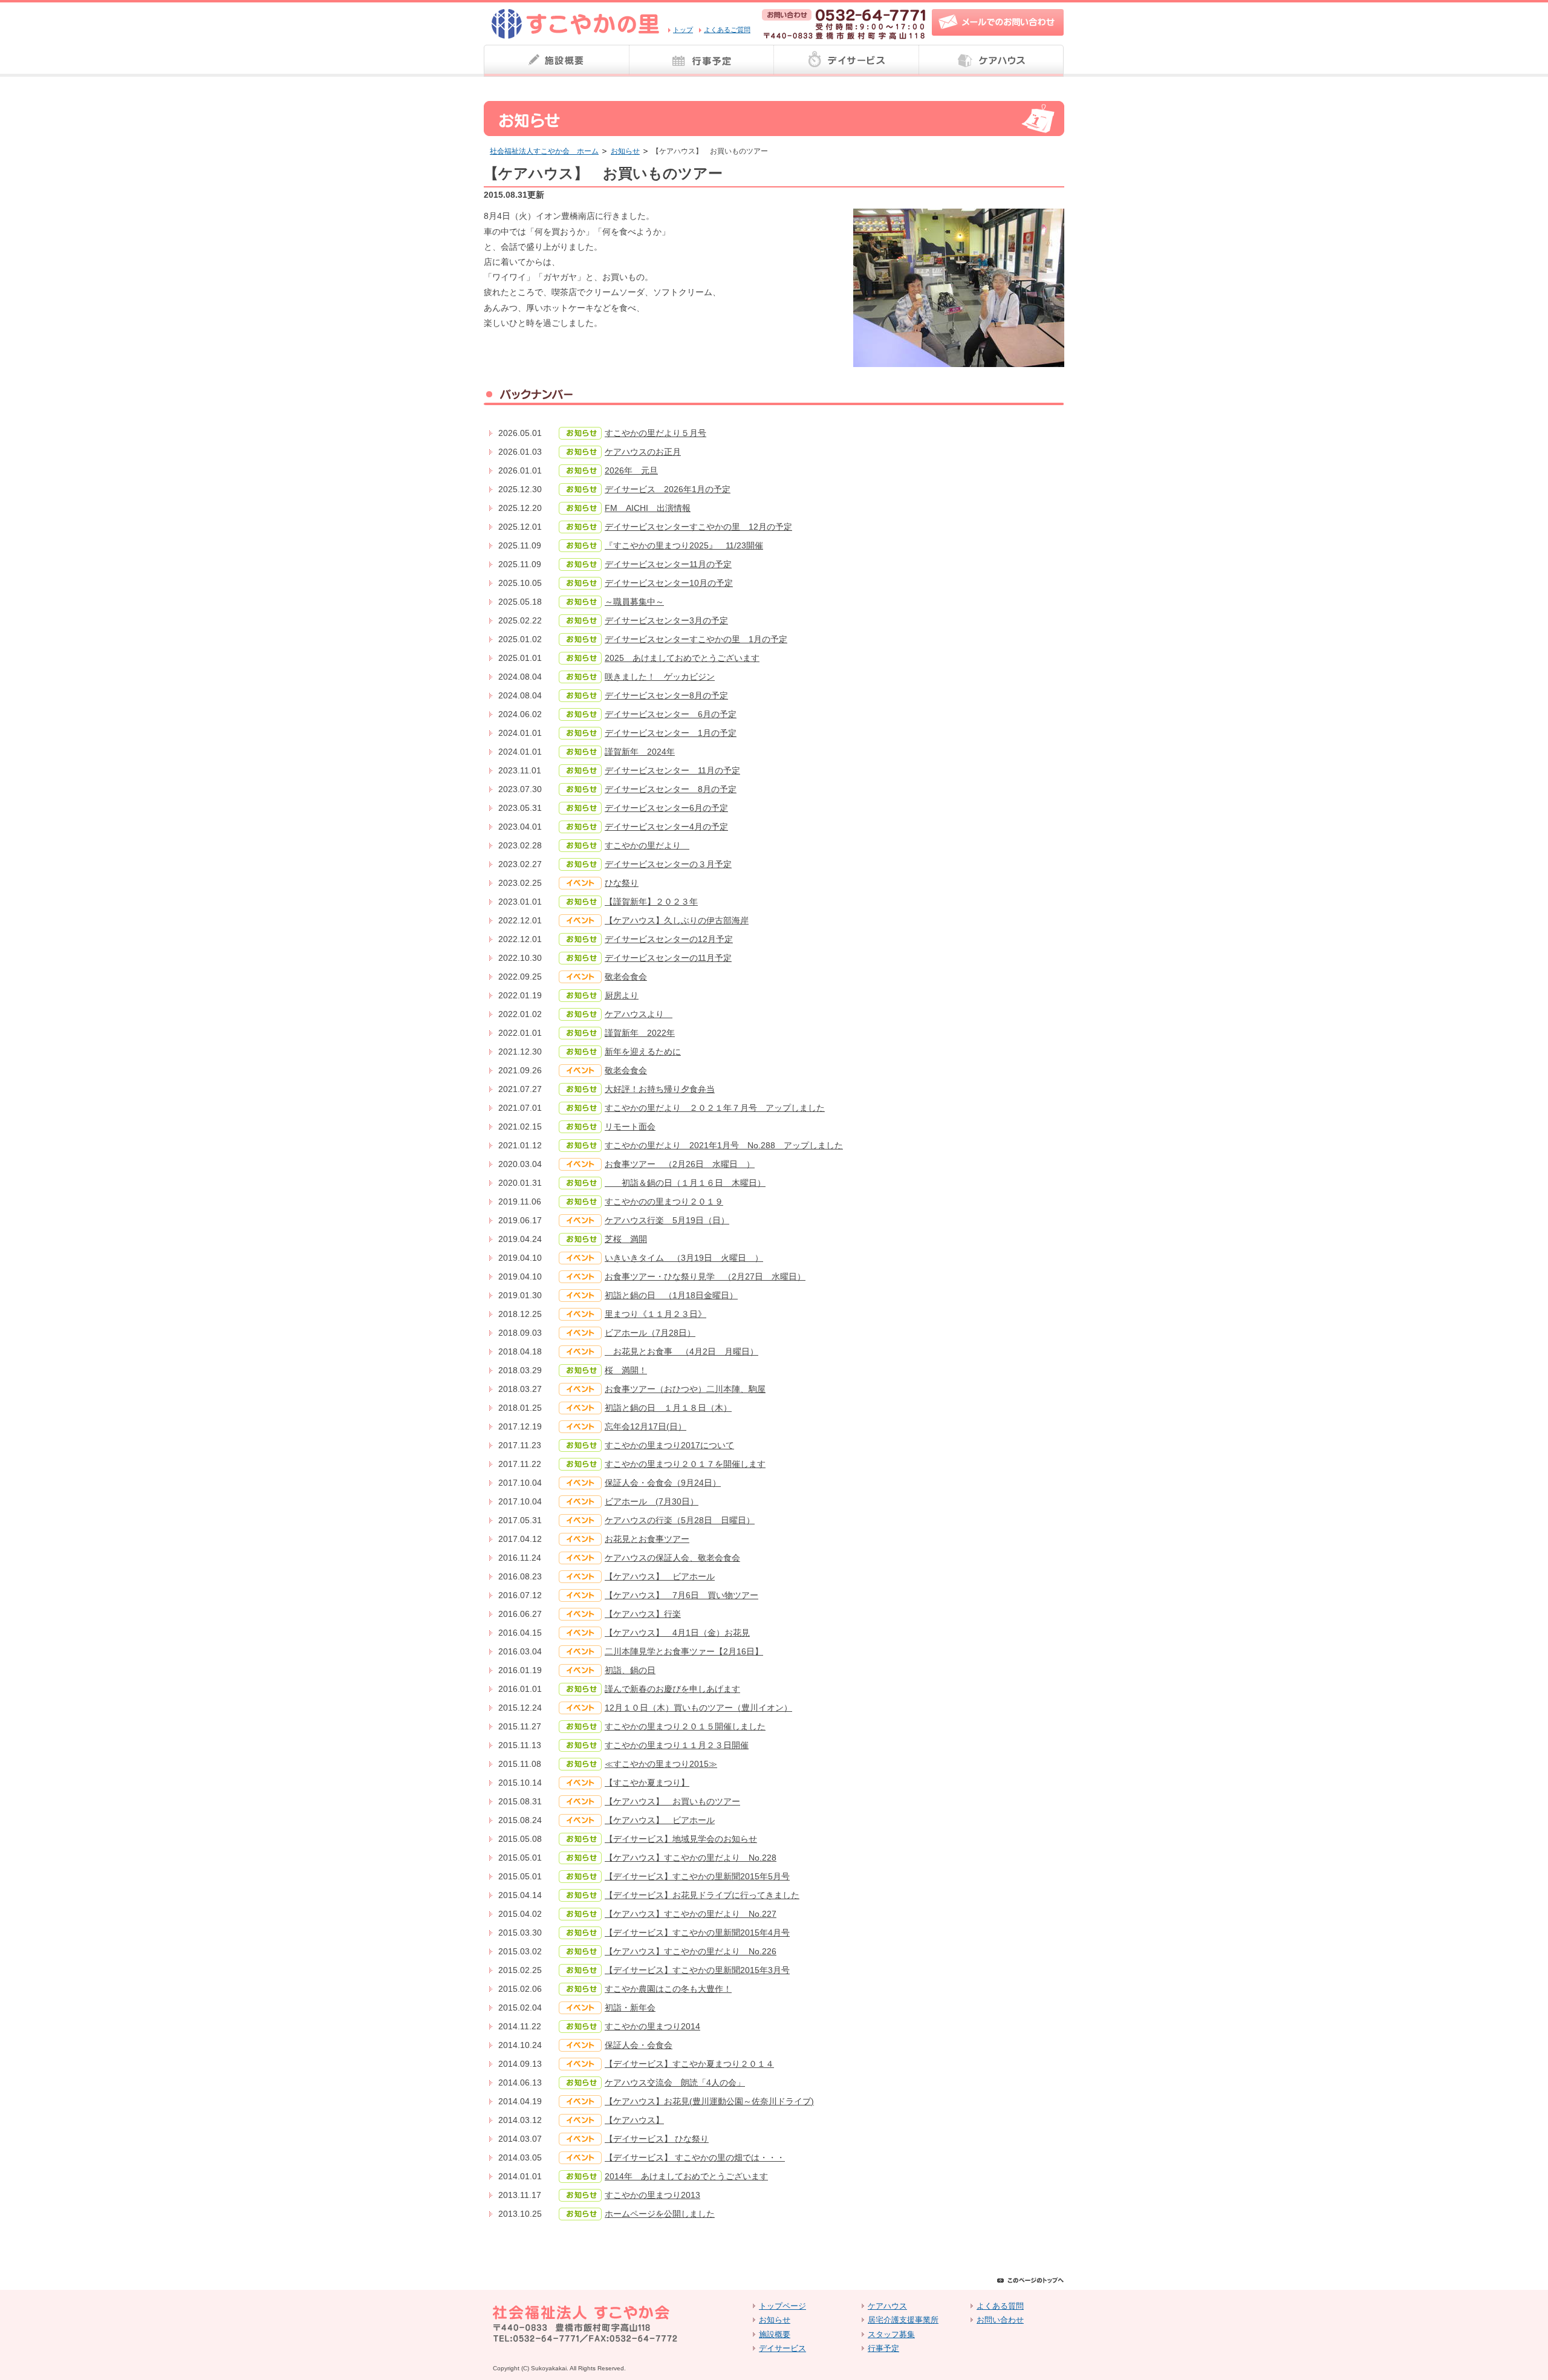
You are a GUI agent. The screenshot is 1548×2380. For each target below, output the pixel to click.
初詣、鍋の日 (630, 1670)
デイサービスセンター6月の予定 (666, 808)
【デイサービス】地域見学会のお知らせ (681, 1839)
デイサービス (847, 61)
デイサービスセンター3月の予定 (666, 620)
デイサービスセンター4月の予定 (666, 827)
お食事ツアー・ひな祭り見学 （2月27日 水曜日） (705, 1276)
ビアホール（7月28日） (650, 1333)
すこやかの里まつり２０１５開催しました (685, 1726)
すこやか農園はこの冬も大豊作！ (668, 1989)
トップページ (782, 2306)
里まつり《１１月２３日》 (655, 1314)
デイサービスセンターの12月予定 (669, 939)
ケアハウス (992, 61)
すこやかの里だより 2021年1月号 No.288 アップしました (724, 1145)
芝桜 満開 (626, 1239)
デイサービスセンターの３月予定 (668, 864)
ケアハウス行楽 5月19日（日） (667, 1220)
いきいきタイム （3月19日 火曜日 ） (684, 1258)
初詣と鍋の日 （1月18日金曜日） (671, 1295)
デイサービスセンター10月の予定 (669, 583)
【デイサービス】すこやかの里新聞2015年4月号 (697, 1933)
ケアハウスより (639, 1014)
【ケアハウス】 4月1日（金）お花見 (677, 1633)
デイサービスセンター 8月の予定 (671, 789)
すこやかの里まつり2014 (652, 2026)
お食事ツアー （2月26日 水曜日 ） (680, 1164)
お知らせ (625, 151)
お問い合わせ (1000, 2320)
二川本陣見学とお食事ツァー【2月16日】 (684, 1651)
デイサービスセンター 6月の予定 (671, 714)
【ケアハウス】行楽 (643, 1614)
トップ (683, 30)
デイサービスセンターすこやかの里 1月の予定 (696, 639)
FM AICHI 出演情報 (648, 508)
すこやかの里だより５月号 (655, 433)
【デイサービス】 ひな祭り (657, 2139)
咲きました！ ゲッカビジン (660, 677)
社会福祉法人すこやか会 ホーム (544, 151)
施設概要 (556, 61)
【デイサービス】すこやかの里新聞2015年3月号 (697, 1970)
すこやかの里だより (647, 845)
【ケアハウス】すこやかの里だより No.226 (691, 1951)
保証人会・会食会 (639, 2045)
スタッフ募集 (891, 2334)
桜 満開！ (626, 1370)
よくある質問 (1000, 2306)
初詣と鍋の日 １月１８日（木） (668, 1408)
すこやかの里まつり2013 (652, 2195)
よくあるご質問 (727, 30)
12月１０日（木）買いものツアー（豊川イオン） (698, 1708)
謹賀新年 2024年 (640, 752)
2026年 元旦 (631, 470)
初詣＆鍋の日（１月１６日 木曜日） (685, 1183)
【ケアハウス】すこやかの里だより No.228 (691, 1858)
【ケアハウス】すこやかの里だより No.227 (691, 1914)
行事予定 (701, 61)
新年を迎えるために (643, 1052)
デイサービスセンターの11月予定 (668, 958)
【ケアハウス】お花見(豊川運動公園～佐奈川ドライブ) (709, 2101)
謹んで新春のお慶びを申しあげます (672, 1689)
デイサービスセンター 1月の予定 (671, 733)
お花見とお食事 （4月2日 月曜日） (681, 1351)
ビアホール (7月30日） (652, 1501)
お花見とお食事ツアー (647, 1539)
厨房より (622, 995)
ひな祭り (622, 883)
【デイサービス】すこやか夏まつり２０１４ (689, 2064)
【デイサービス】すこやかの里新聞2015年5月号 (697, 1876)
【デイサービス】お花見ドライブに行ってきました (702, 1895)
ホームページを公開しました (660, 2214)
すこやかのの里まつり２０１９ (664, 1201)
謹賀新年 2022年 (640, 1033)
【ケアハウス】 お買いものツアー (672, 1801)
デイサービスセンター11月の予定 (668, 564)
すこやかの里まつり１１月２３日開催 (677, 1745)
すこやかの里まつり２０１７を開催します (685, 1464)
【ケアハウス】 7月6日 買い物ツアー (681, 1595)
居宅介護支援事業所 (903, 2320)
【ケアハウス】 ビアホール (660, 1576)
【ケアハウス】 (634, 2120)
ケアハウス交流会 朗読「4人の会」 (675, 2082)
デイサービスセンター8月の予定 (666, 695)
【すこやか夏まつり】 (647, 1783)
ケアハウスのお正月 (643, 452)
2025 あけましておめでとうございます (682, 658)
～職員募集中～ (634, 602)
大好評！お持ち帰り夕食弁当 (660, 1089)
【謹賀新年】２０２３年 (651, 902)
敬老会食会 (626, 977)
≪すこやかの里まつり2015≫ (661, 1764)
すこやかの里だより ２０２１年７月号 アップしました (715, 1108)
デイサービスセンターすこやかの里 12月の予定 (698, 527)
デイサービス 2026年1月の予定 (668, 489)
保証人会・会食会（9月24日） (663, 1483)
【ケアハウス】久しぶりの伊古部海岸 (677, 920)
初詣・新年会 (630, 2008)
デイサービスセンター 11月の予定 (672, 770)
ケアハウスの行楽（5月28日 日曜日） (680, 1520)
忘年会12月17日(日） (646, 1426)
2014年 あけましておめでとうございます (686, 2176)
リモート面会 (630, 1127)
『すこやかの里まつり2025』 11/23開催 (684, 545)
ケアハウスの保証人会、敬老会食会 (672, 1558)
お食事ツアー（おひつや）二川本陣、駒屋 (685, 1389)
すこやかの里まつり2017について (669, 1445)
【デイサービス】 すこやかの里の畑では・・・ (695, 2157)
